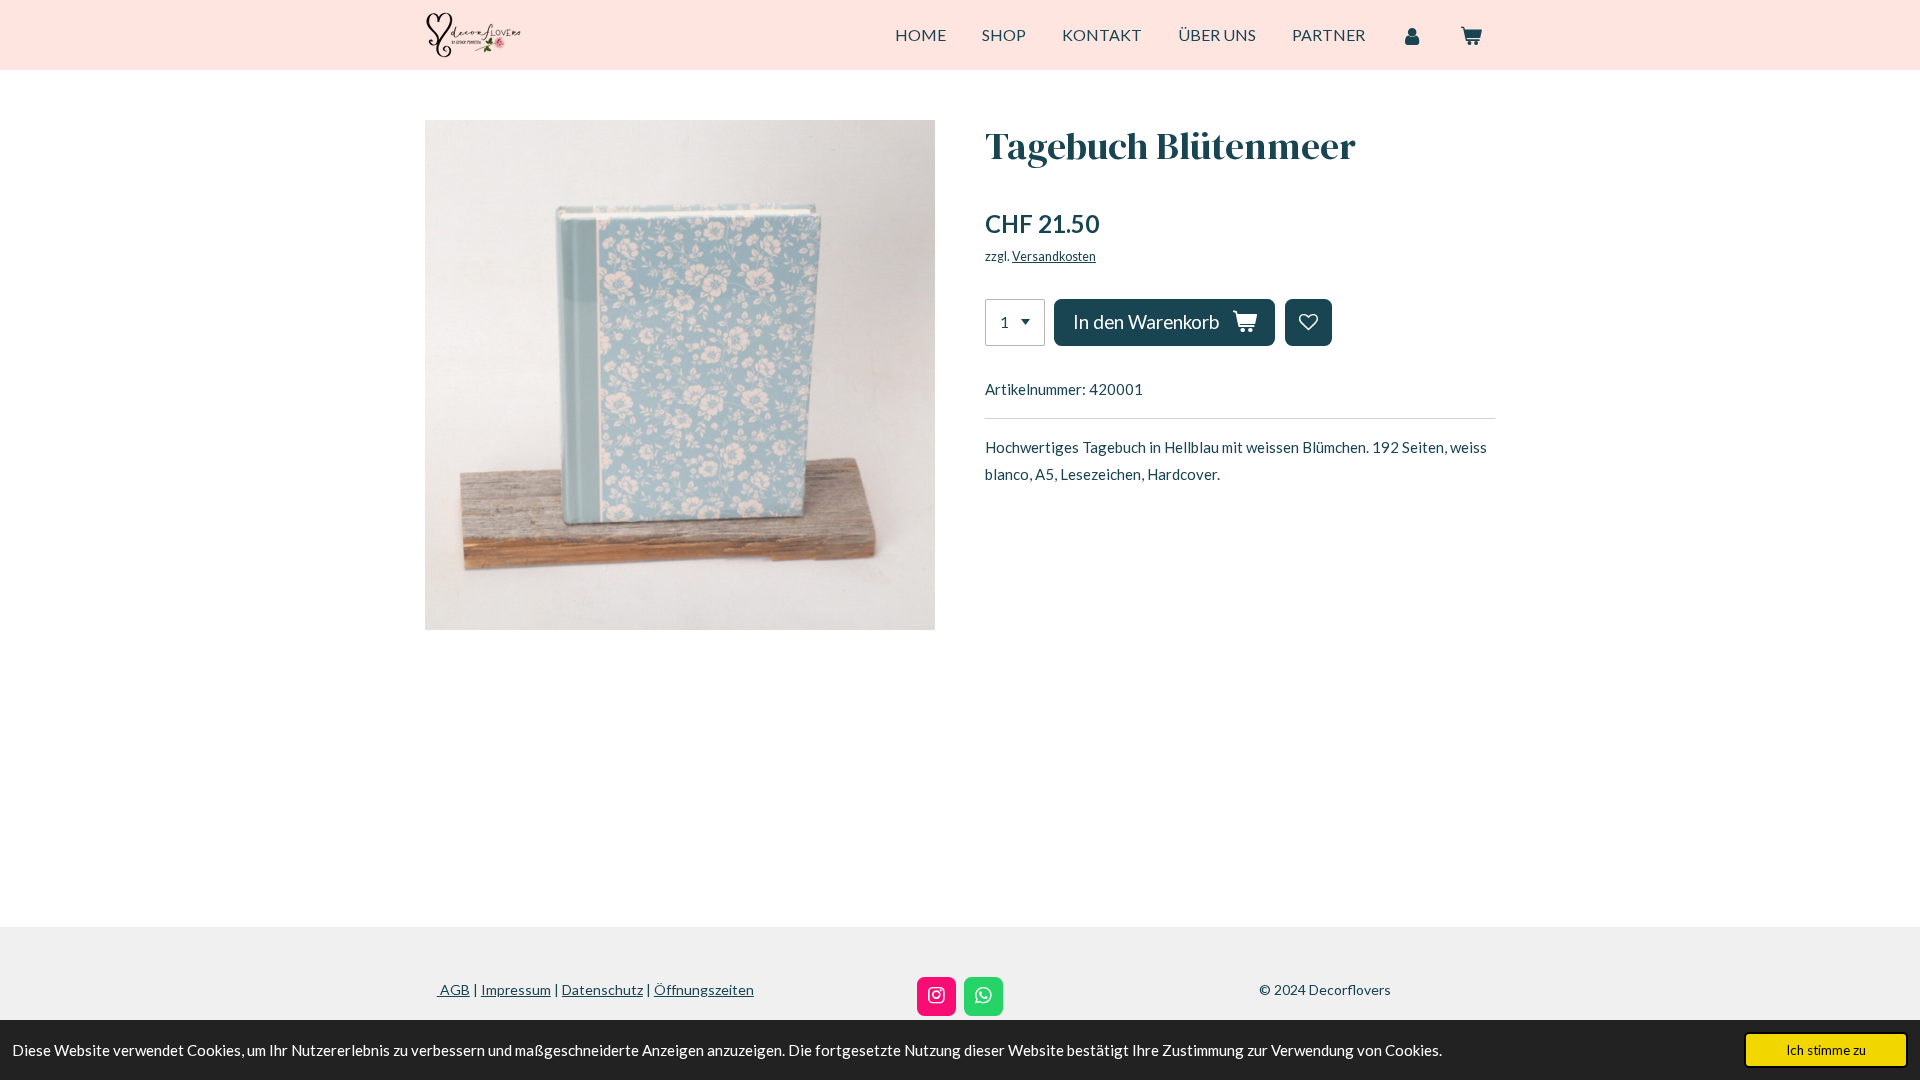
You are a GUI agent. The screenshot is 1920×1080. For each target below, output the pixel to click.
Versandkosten (1054, 256)
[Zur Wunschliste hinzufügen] (1308, 322)
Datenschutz (602, 989)
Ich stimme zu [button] (1826, 1050)
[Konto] (1412, 35)
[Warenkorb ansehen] (1471, 35)
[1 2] (1015, 322)
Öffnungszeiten (704, 989)
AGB (453, 989)
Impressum (516, 989)
